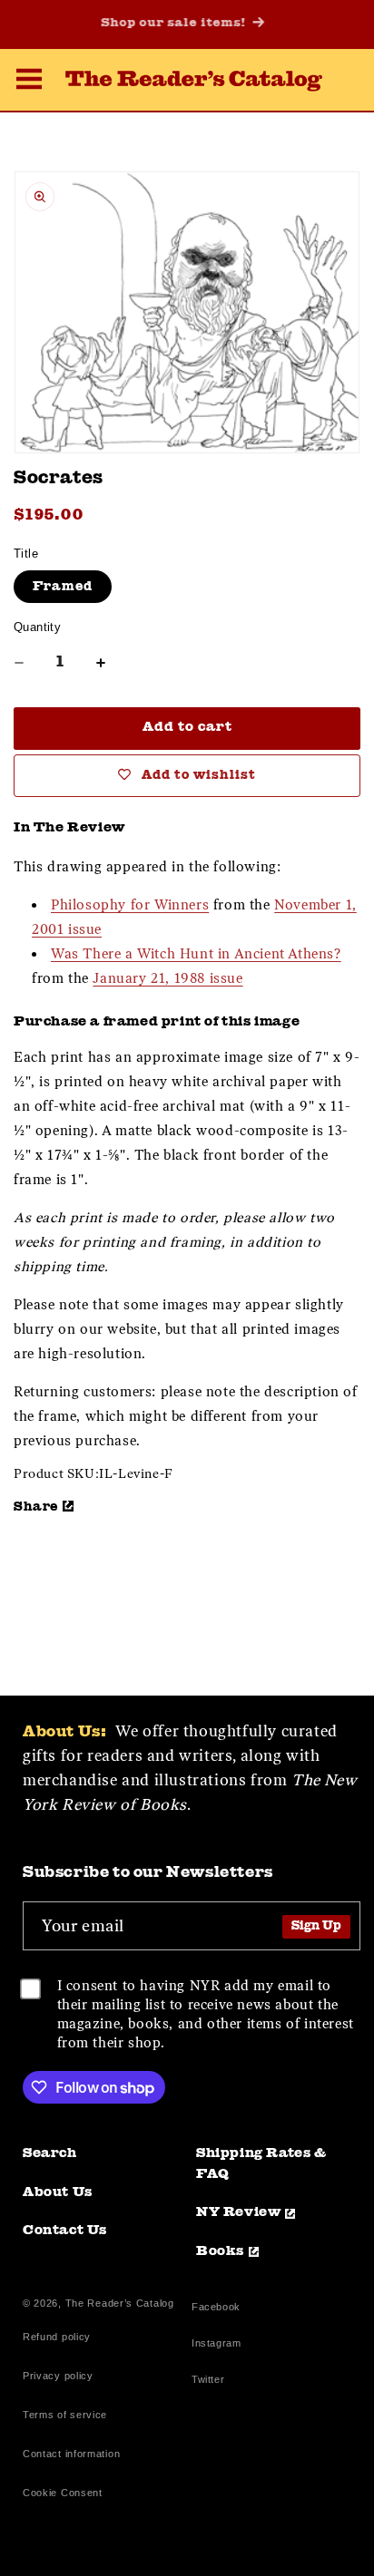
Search (50, 2154)
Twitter (212, 2382)
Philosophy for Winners (130, 905)
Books (220, 2252)
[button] (29, 82)
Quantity (37, 627)
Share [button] (36, 1507)
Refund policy (57, 2337)
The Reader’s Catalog (120, 2303)
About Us (58, 2193)
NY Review (238, 2213)
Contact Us (65, 2231)
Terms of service (65, 2415)
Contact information (71, 2454)
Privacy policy (58, 2376)
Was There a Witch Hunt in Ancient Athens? (196, 954)
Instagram (216, 2345)
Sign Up (316, 1926)
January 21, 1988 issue (167, 978)
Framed (63, 587)
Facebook (216, 2309)
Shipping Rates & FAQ (261, 2164)
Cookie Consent (63, 2493)
